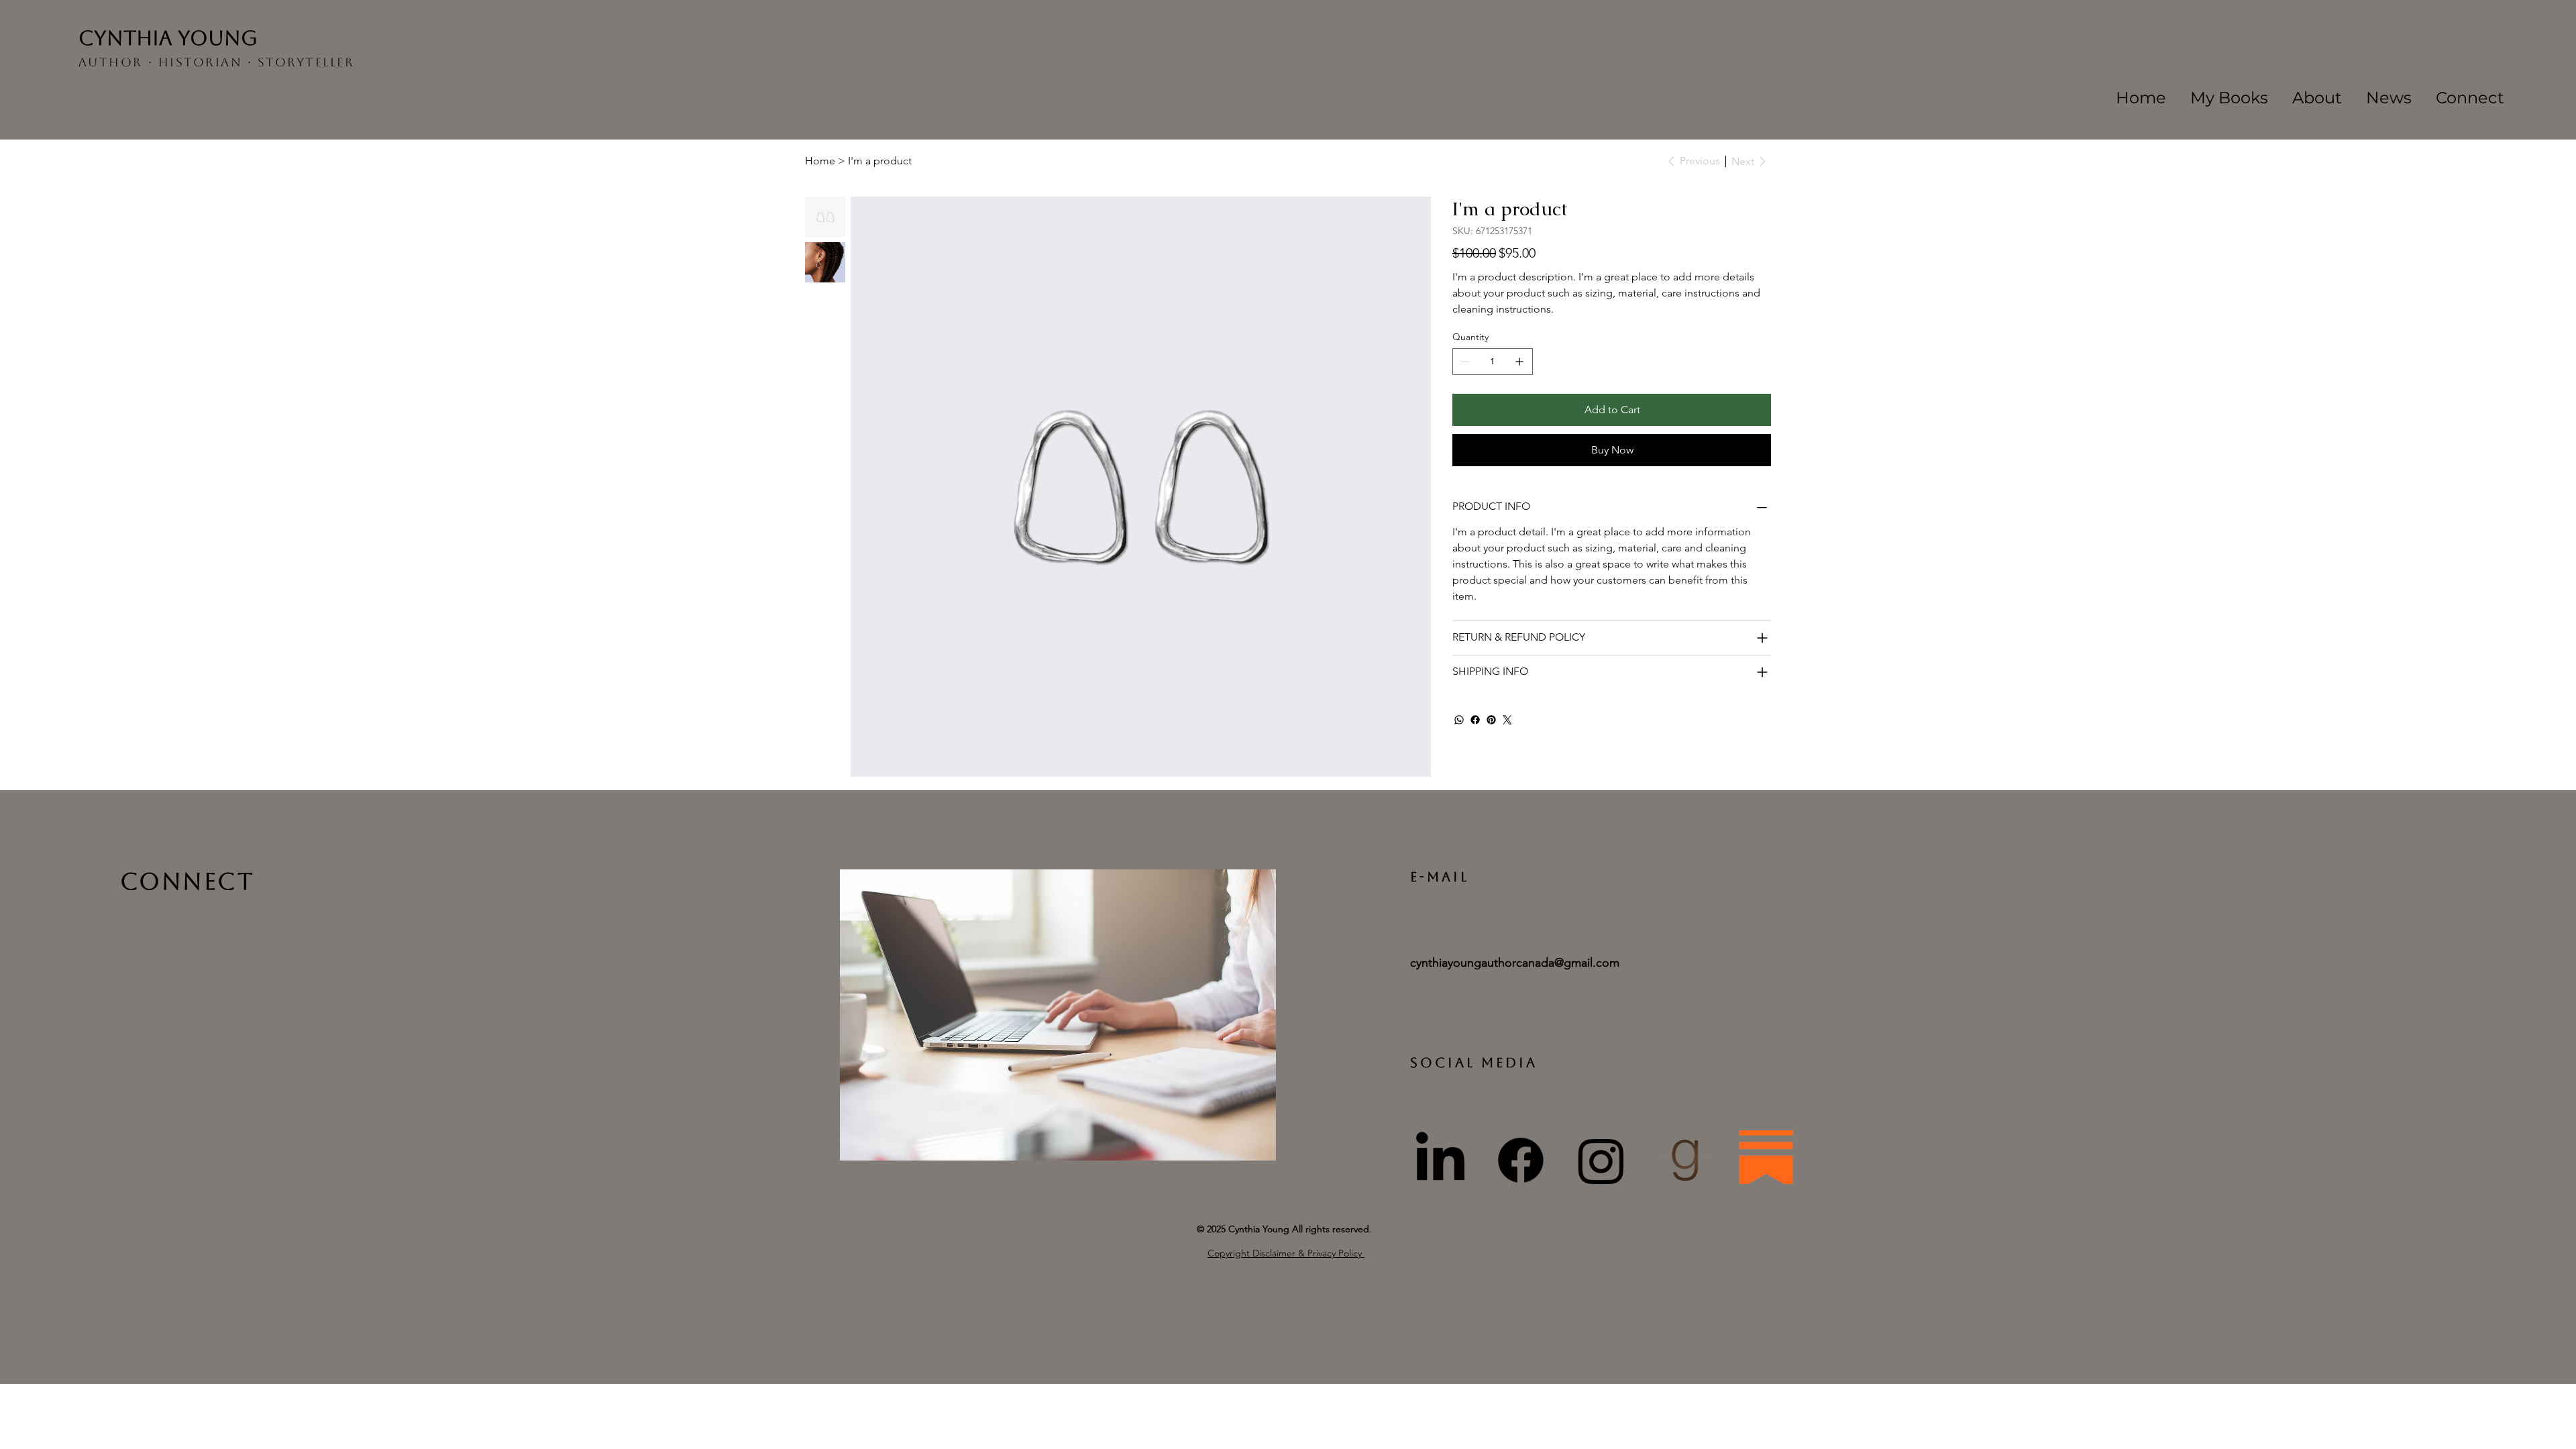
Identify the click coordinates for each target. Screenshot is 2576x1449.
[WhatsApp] (1459, 720)
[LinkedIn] (1440, 1161)
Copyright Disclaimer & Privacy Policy (1286, 1253)
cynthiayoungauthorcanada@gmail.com (1515, 963)
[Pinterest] (1491, 720)
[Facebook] (1475, 720)
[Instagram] (1601, 1161)
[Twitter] (1507, 720)
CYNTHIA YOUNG (168, 38)
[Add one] (1519, 362)
